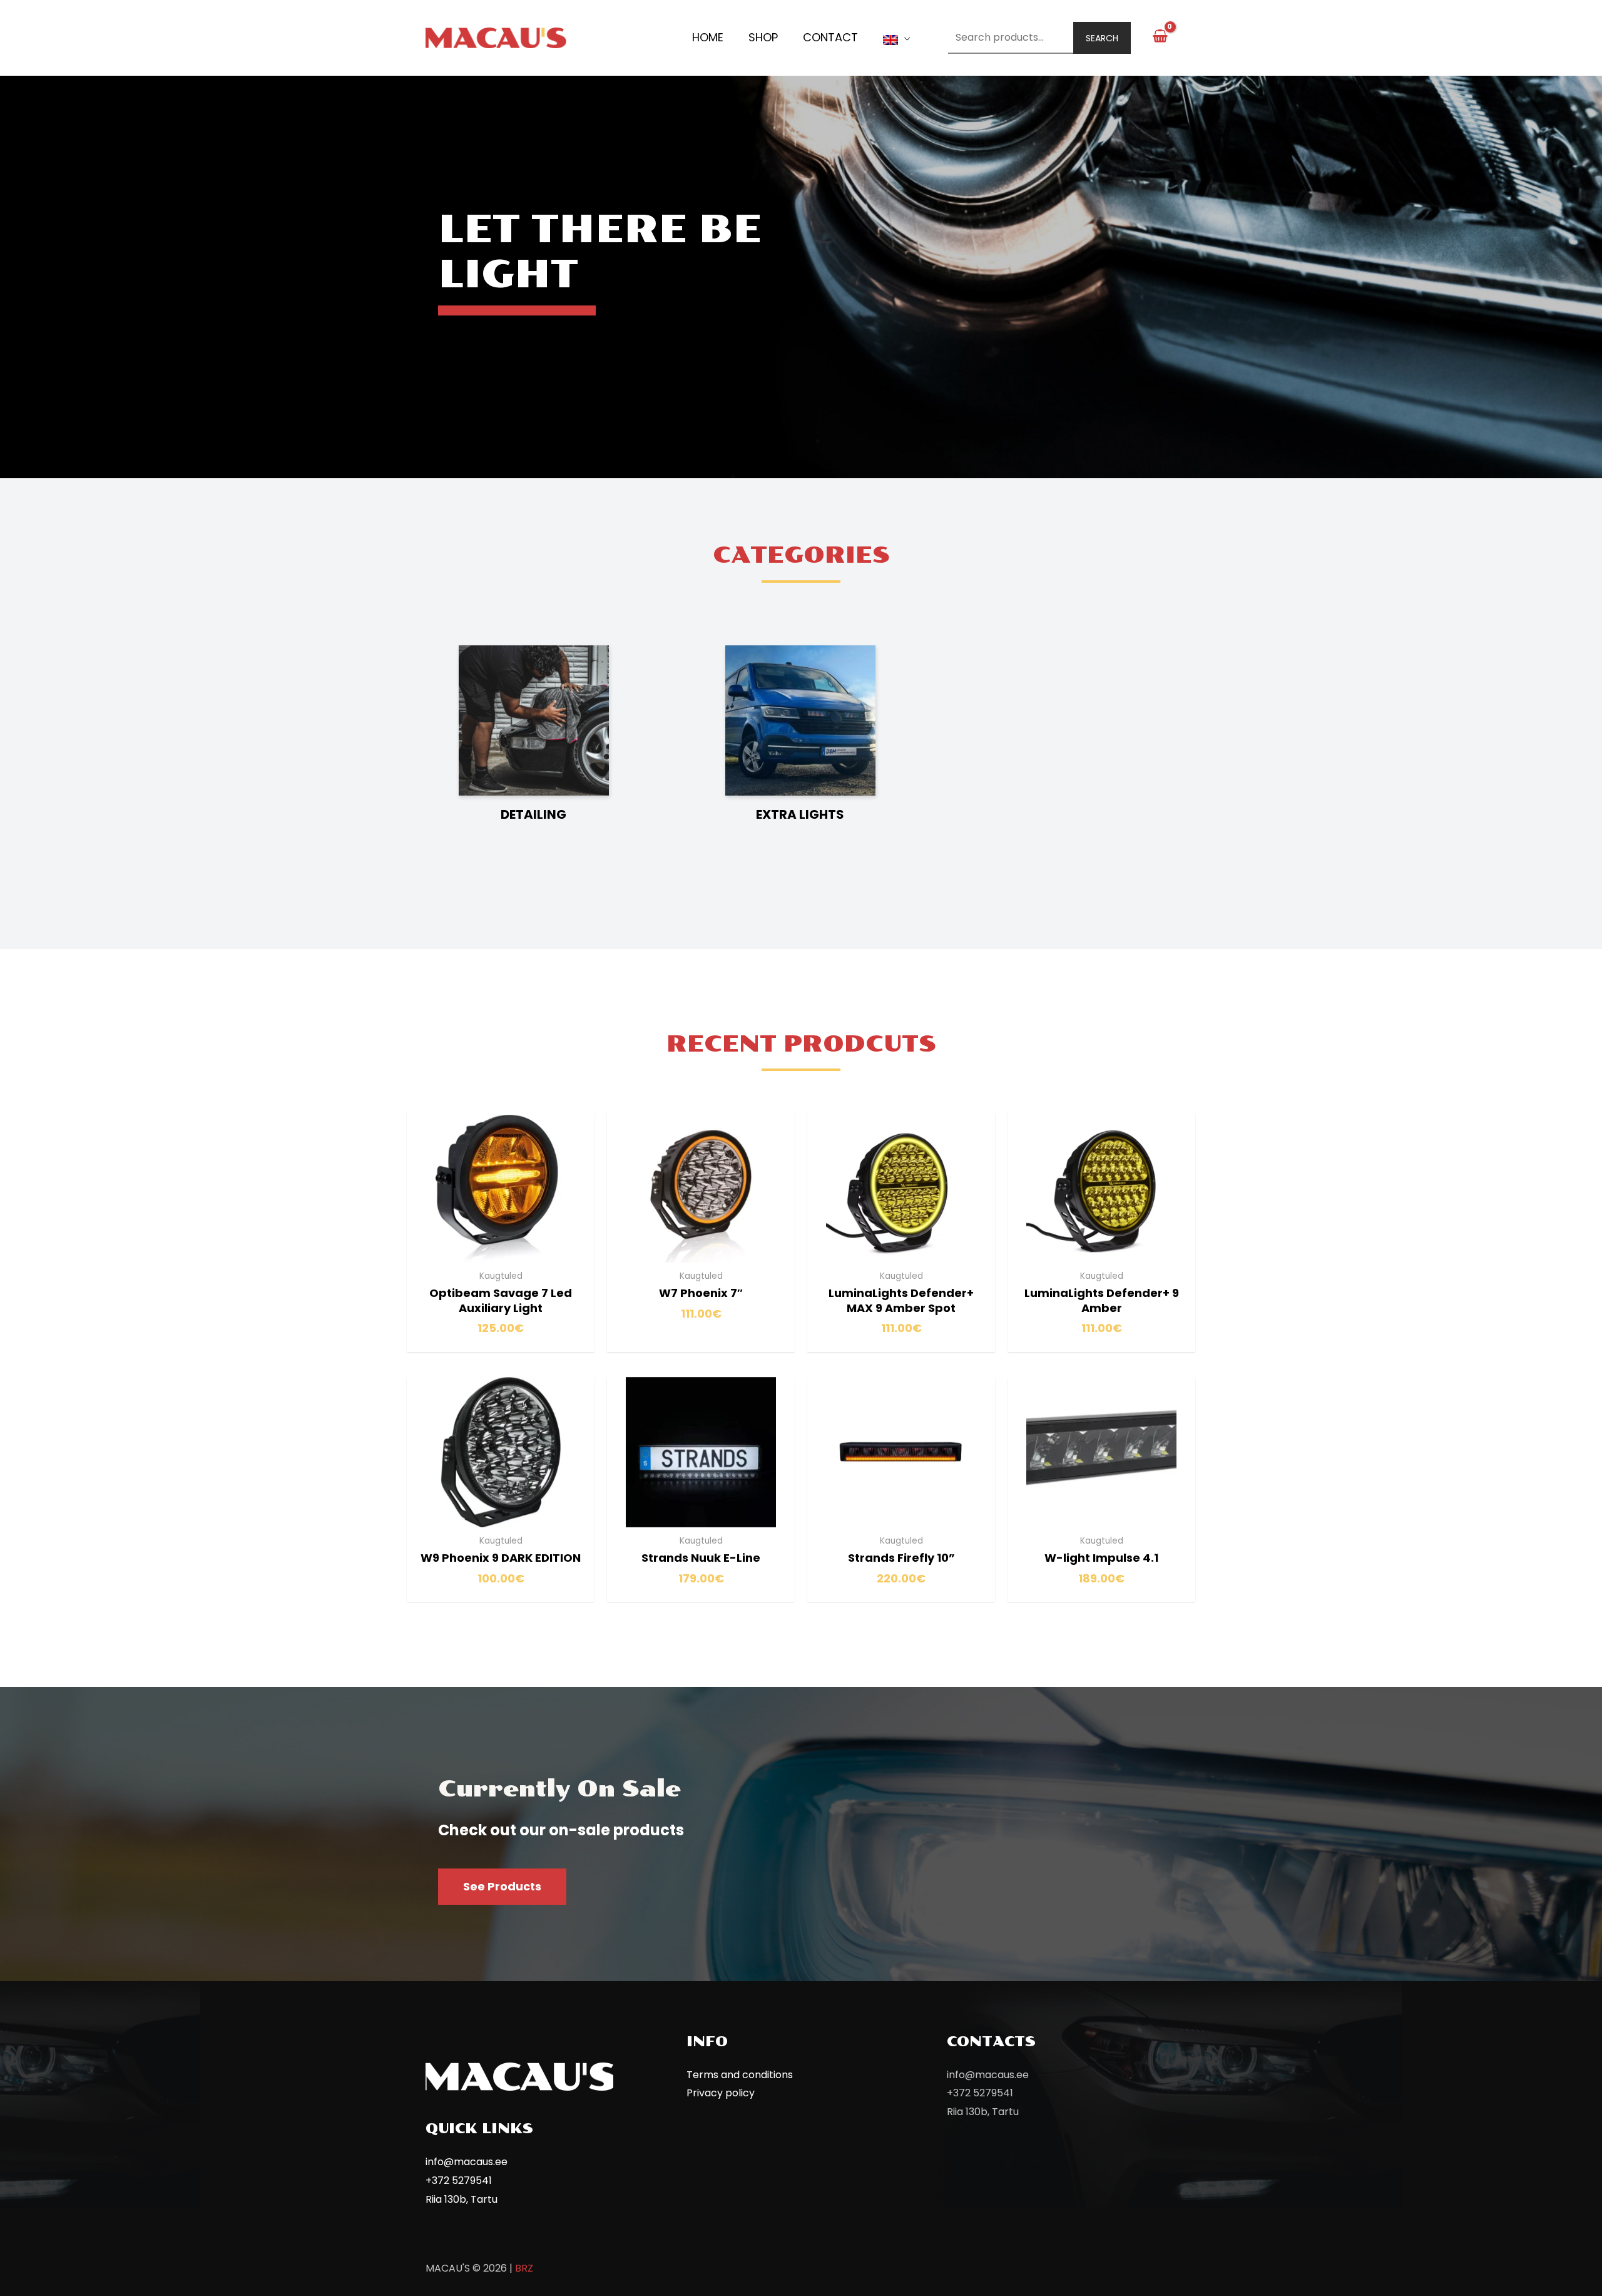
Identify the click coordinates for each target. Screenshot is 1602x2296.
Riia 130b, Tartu (462, 2199)
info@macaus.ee (467, 2162)
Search (1102, 38)
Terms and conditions (740, 2075)
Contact (830, 37)
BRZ (524, 2268)
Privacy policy (721, 2093)
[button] (502, 1887)
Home (708, 37)
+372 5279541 (459, 2181)
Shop (763, 37)
